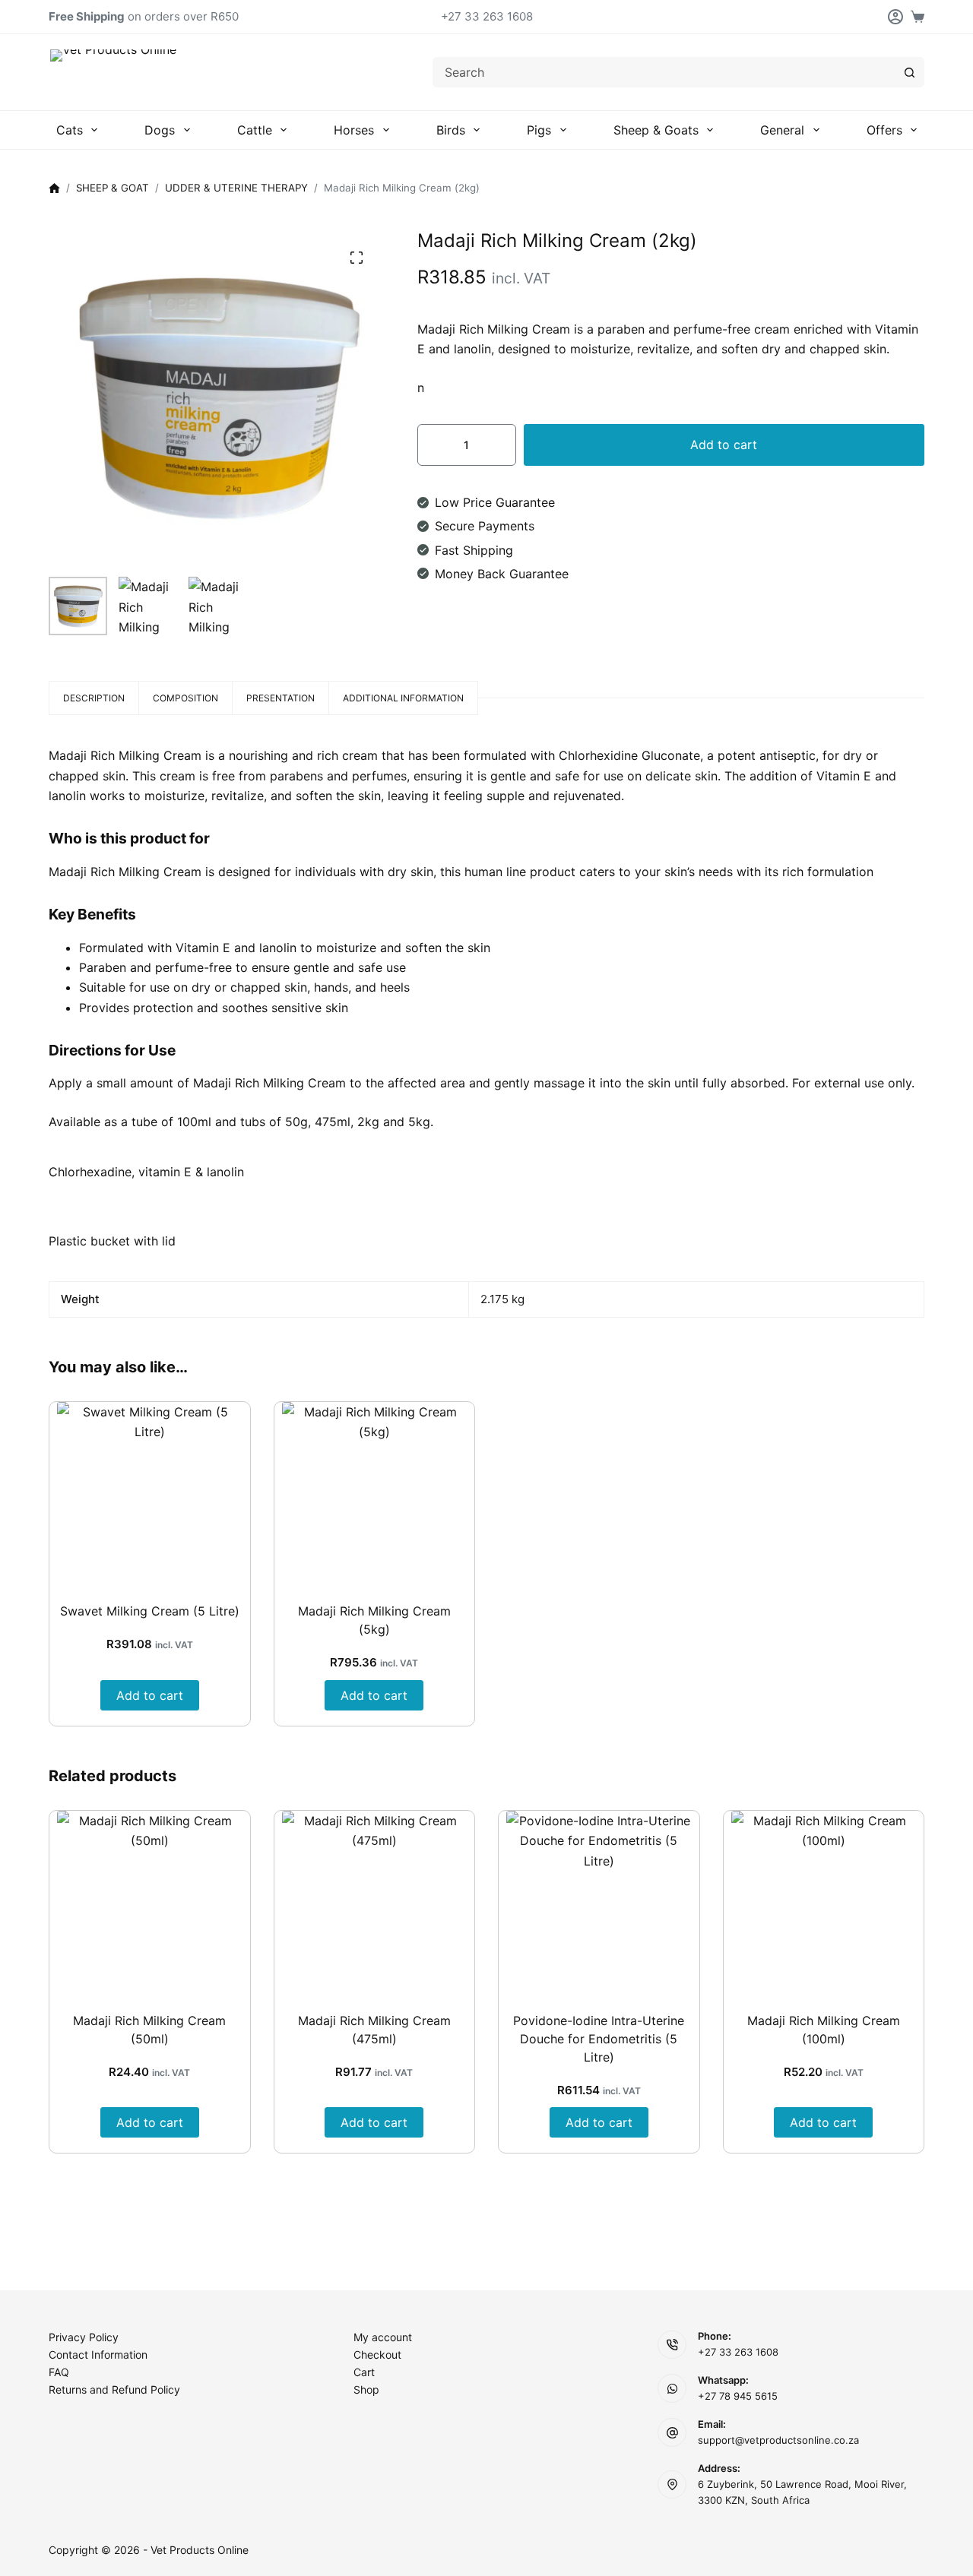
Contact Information (98, 2354)
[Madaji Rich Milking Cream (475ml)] (375, 1904)
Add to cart (724, 445)
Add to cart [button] (150, 1695)
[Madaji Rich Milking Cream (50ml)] (150, 1904)
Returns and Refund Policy (114, 2389)
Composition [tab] (185, 698)
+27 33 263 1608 (487, 16)
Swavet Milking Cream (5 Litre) (150, 1611)
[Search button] (909, 72)
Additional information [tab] (403, 698)
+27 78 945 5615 (738, 2396)
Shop (366, 2389)
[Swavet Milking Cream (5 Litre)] (150, 1495)
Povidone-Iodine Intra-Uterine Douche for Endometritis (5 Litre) (599, 2039)
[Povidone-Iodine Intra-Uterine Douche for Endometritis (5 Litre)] (599, 1904)
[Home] (54, 189)
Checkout (377, 2354)
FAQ (59, 2372)
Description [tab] (94, 698)
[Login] (895, 17)
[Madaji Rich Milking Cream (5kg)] (375, 1495)
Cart (364, 2372)
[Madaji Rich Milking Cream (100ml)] (824, 1904)
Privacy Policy (84, 2337)
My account (383, 2337)
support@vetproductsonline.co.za (778, 2440)
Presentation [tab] (280, 698)
